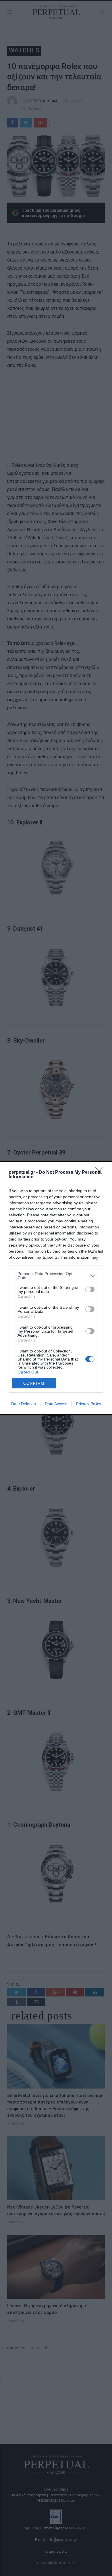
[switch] (90, 1289)
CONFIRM (34, 1383)
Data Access (56, 1404)
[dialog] (56, 1288)
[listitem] (56, 1276)
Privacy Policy (89, 1404)
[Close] (101, 1173)
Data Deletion (24, 1404)
